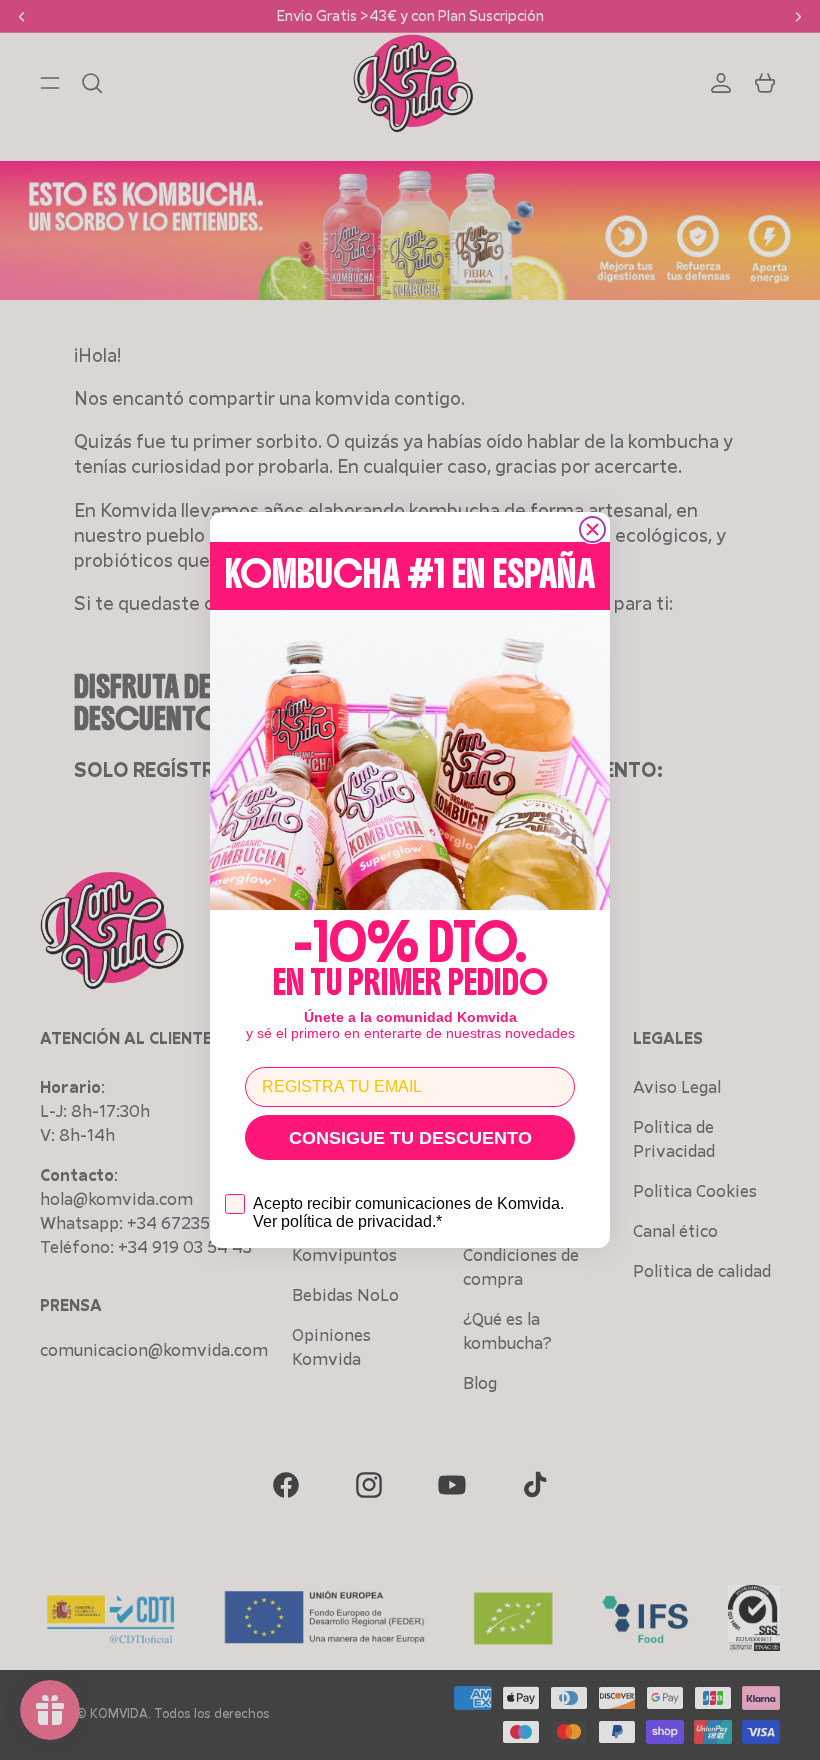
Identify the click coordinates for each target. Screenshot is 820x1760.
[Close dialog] (592, 529)
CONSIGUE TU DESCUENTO (410, 1138)
